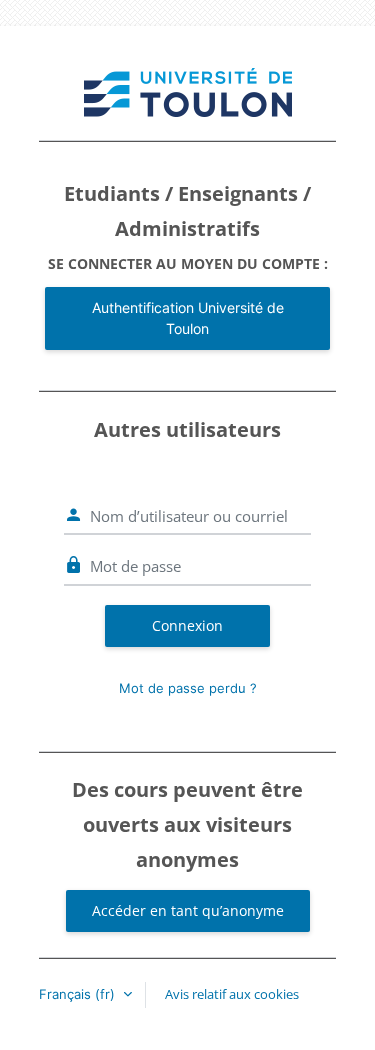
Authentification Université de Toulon (188, 318)
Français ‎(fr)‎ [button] (79, 994)
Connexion (187, 625)
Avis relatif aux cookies (232, 994)
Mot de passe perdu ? (188, 688)
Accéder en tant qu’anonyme (188, 910)
